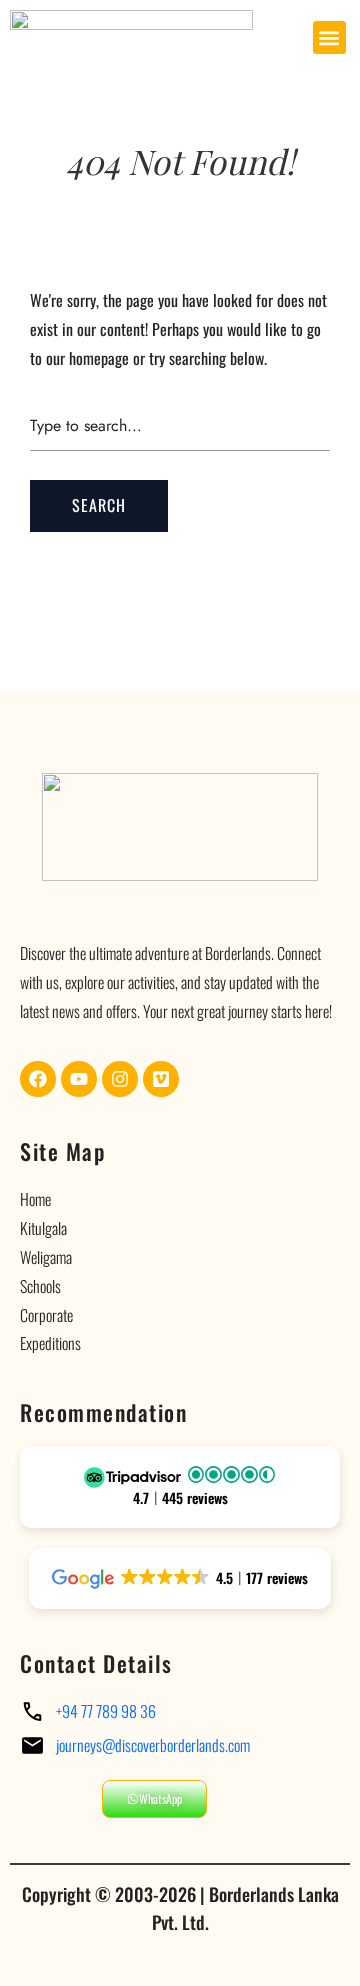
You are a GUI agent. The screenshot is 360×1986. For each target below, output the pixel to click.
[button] (329, 37)
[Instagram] (120, 1079)
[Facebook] (38, 1079)
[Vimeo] (161, 1079)
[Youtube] (79, 1079)
